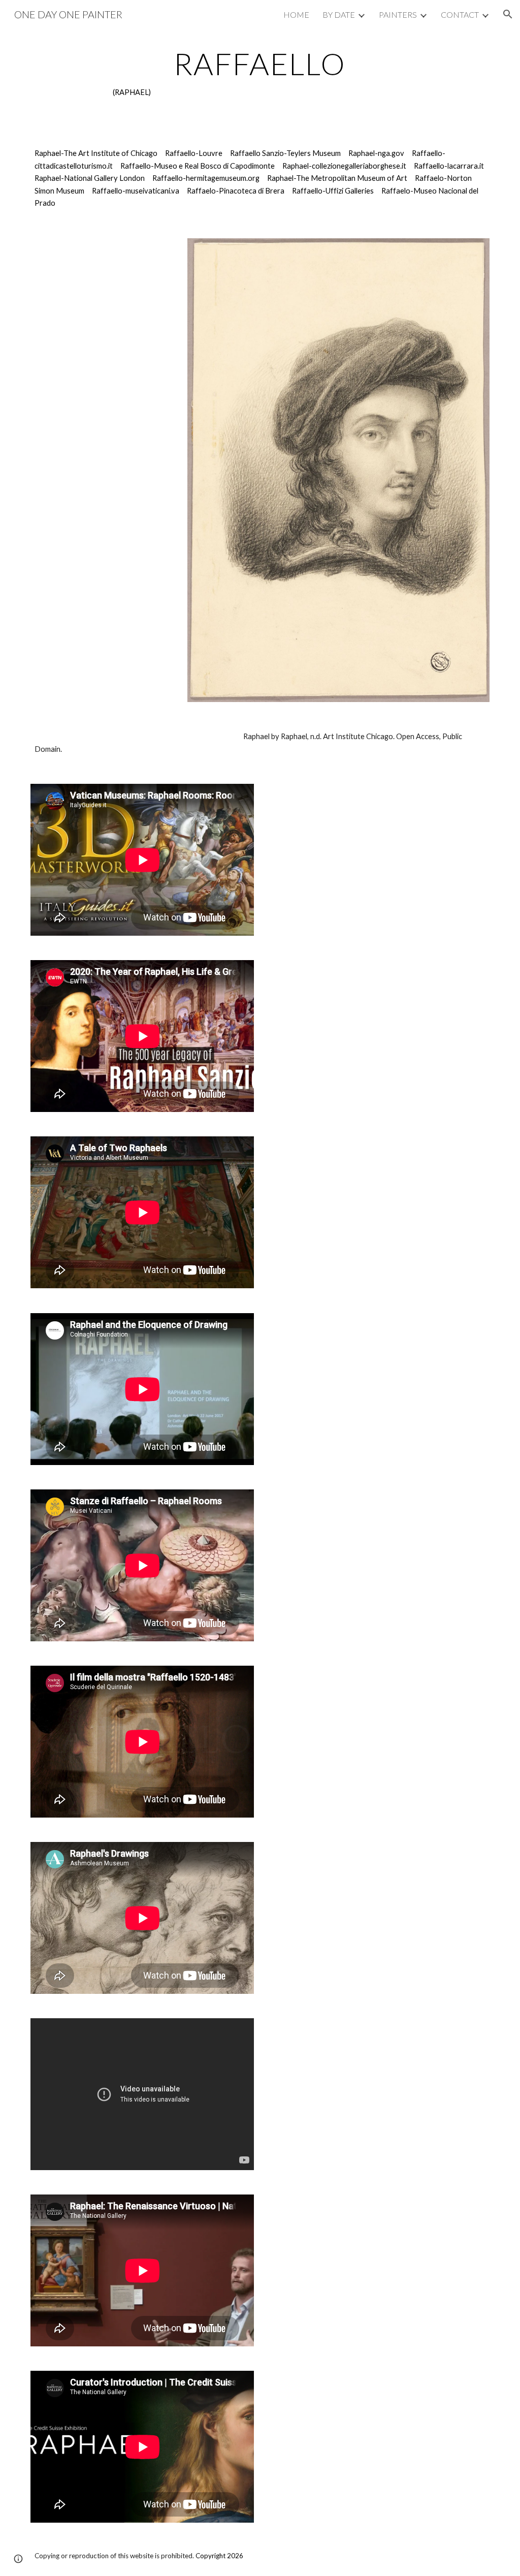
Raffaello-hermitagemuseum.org (206, 178)
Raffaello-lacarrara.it (449, 166)
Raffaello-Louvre (194, 153)
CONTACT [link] (460, 14)
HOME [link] (296, 14)
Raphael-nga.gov (376, 153)
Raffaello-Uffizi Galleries (333, 191)
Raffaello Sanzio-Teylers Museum (285, 153)
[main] (260, 73)
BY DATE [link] (339, 14)
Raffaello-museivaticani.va (136, 191)
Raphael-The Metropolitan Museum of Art (337, 178)
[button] (508, 14)
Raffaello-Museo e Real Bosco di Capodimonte (198, 166)
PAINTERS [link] (398, 14)
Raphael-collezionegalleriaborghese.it (344, 166)
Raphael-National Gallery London (90, 178)
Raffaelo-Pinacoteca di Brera (236, 191)
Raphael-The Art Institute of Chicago (96, 153)
